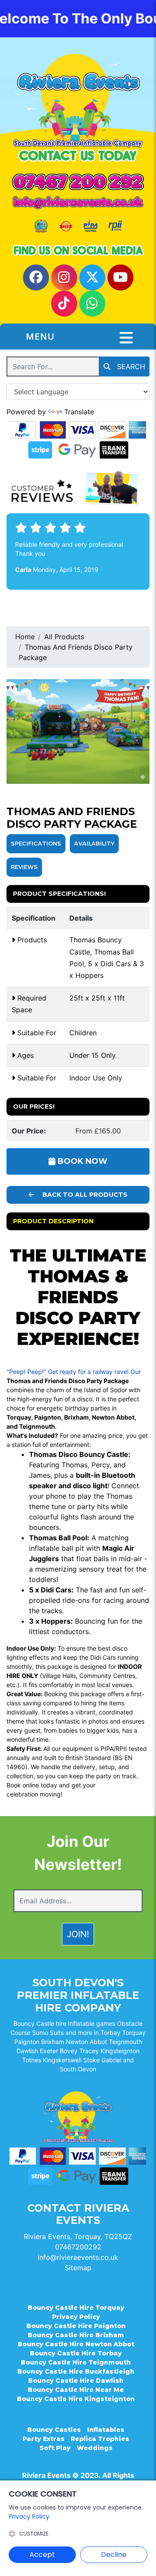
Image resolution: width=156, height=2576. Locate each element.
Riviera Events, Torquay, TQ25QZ (78, 2236)
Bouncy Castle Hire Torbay (76, 2353)
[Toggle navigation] (126, 338)
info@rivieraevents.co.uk (78, 2257)
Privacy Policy (76, 2317)
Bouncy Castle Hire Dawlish (76, 2381)
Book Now (81, 1161)
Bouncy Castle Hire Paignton (76, 2326)
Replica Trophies (100, 2439)
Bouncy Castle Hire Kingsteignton (76, 2399)
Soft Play (55, 2448)
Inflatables (106, 2430)
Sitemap (78, 2268)
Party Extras (44, 2439)
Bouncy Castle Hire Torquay (76, 2308)
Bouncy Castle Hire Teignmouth (76, 2362)
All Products (64, 637)
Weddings (95, 2448)
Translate (79, 412)
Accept (42, 2555)
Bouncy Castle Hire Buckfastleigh (76, 2371)
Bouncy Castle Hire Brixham (76, 2335)
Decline (114, 2555)
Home (25, 637)
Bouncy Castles (54, 2430)
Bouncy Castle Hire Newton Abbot (76, 2344)
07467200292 (78, 2247)
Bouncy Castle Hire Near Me (76, 2390)
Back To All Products (84, 1195)
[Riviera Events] (78, 100)
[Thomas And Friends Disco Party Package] (78, 732)
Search (130, 367)
